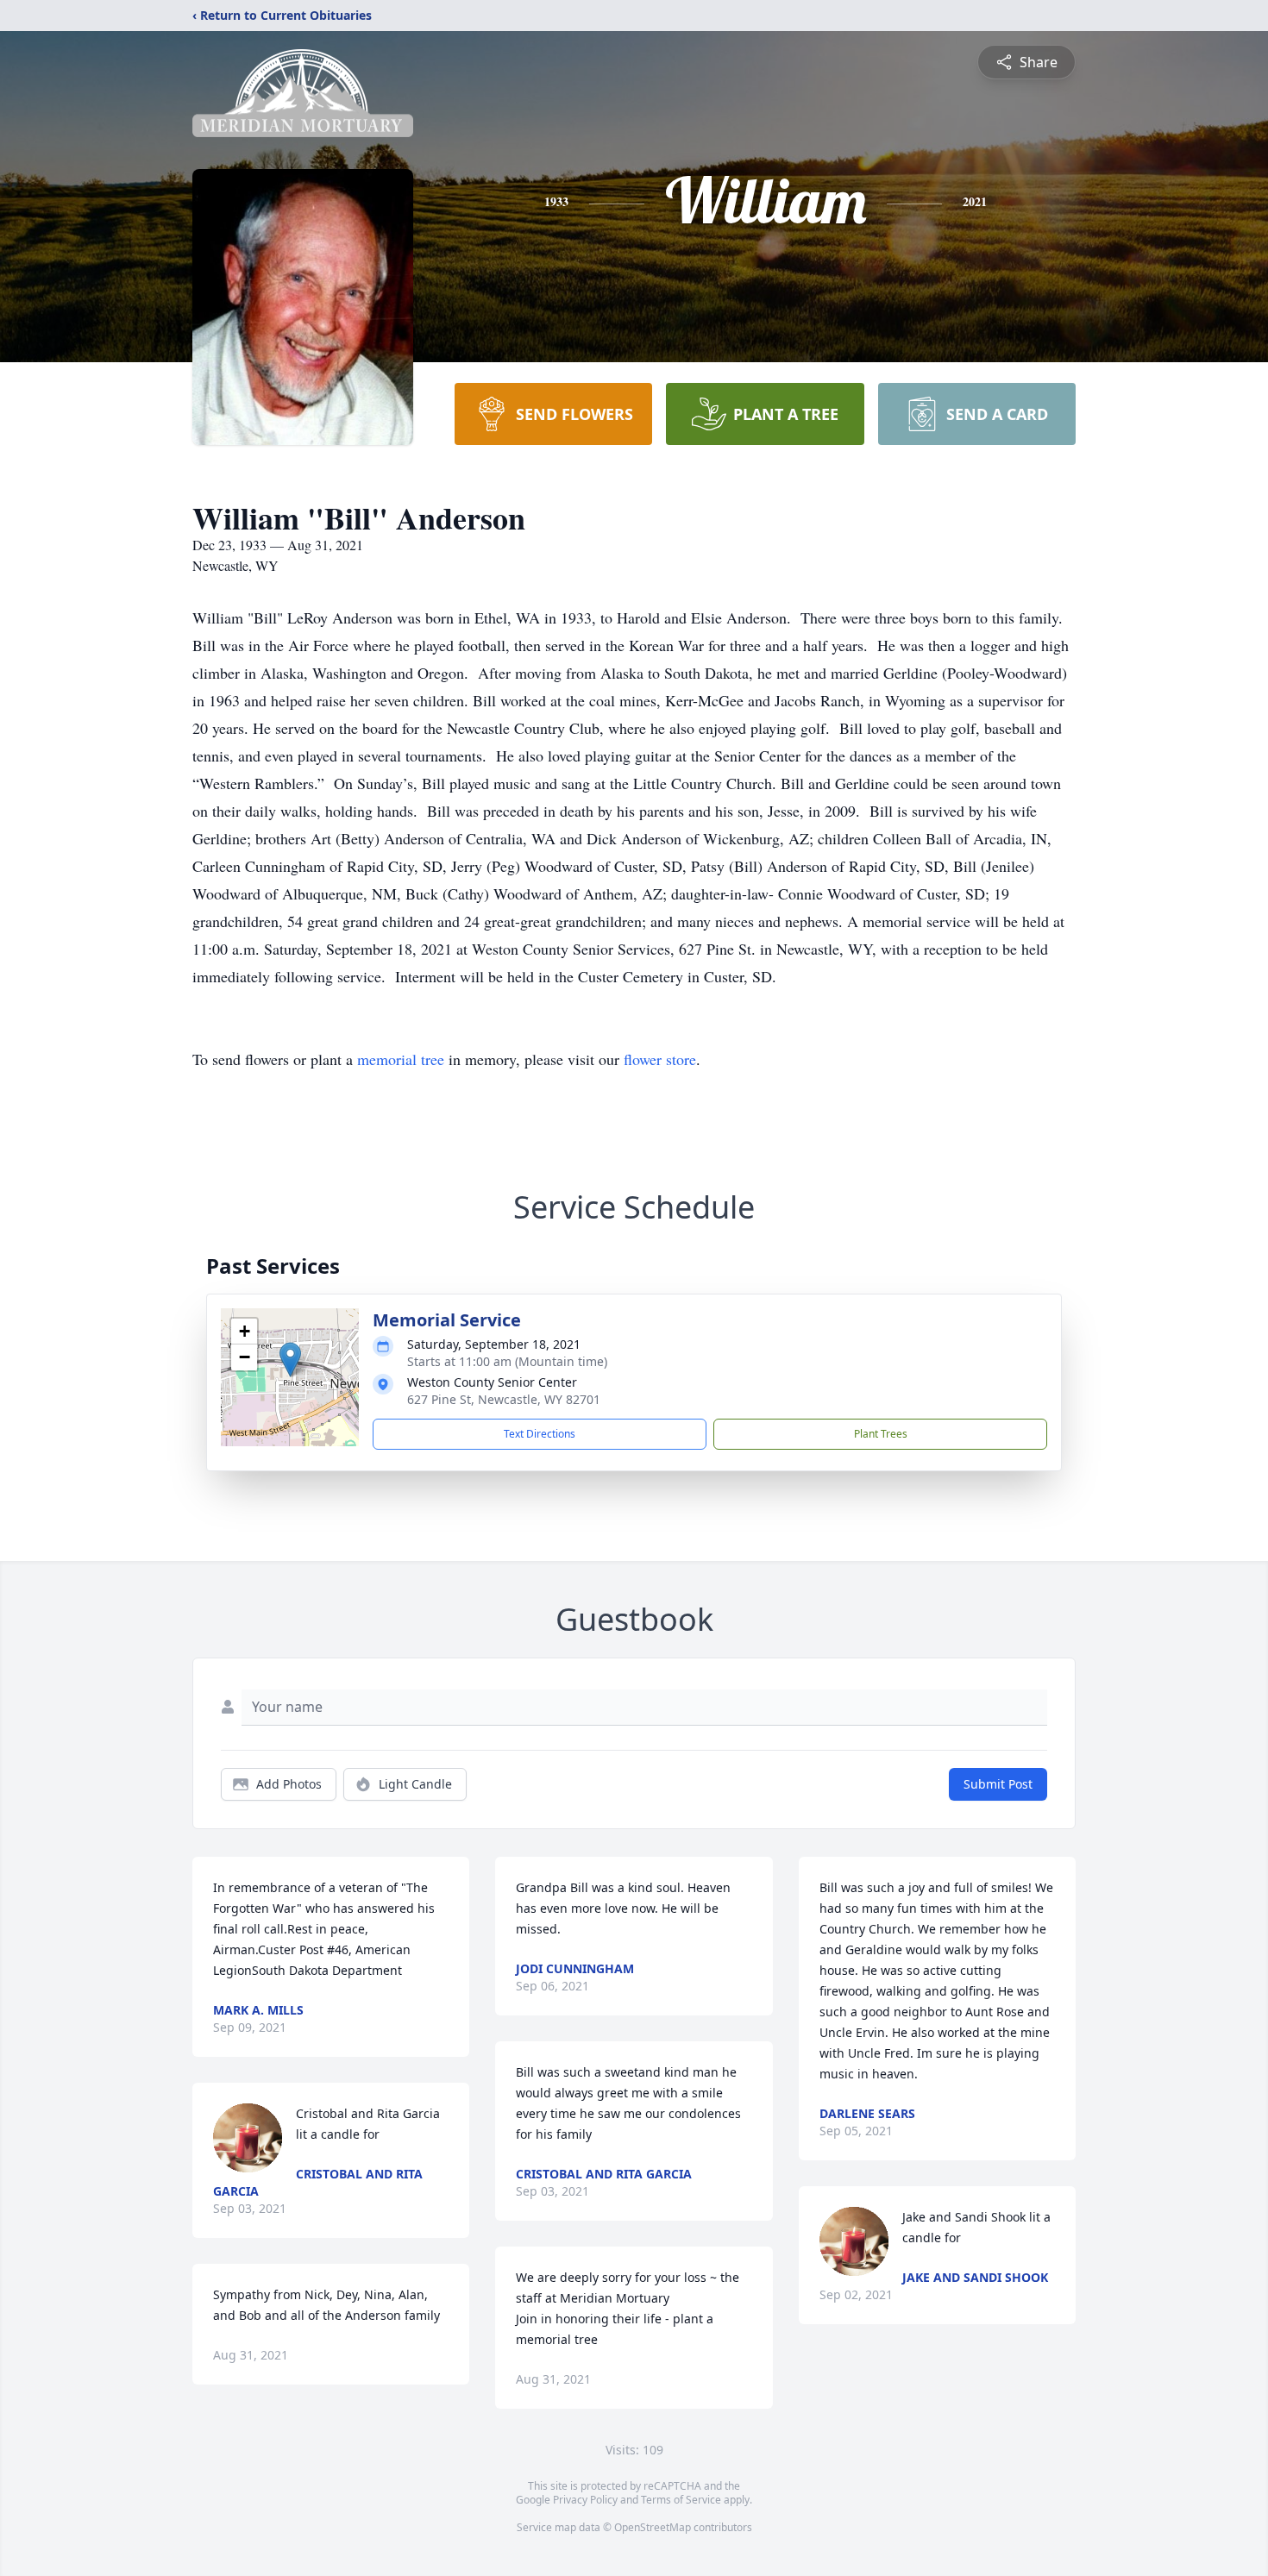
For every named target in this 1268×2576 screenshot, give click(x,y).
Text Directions (540, 1434)
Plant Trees (881, 1434)
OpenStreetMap (653, 2527)
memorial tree (401, 1059)
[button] (290, 1360)
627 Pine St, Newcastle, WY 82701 (504, 1399)
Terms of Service (681, 2500)
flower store (660, 1059)
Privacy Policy (585, 2500)
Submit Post (998, 1784)
